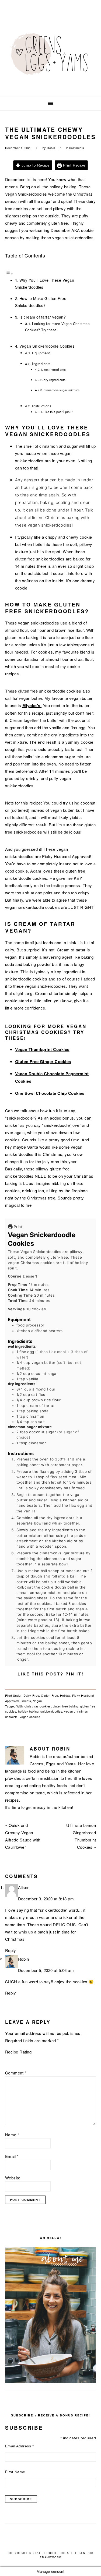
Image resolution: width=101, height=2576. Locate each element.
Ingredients (41, 364)
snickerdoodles (51, 1711)
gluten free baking (66, 1706)
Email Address (20, 2446)
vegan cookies (30, 1717)
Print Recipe (74, 165)
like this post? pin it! (59, 412)
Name (12, 2135)
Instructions (42, 406)
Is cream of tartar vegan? (43, 317)
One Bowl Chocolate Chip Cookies (50, 1093)
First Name (15, 2472)
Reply (11, 1950)
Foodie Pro (55, 2553)
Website (13, 2178)
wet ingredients (55, 369)
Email (12, 2156)
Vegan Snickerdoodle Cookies (47, 346)
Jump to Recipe (35, 165)
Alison (24, 1887)
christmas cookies (38, 1706)
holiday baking (28, 1711)
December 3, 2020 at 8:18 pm (46, 1899)
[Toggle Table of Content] (9, 273)
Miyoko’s (31, 705)
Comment (16, 2073)
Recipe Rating (18, 2052)
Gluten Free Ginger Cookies (43, 1061)
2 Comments (75, 148)
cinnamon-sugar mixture (62, 390)
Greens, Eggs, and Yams (51, 56)
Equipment (41, 353)
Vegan (38, 1701)
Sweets (26, 1701)
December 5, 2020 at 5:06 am (46, 1970)
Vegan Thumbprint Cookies (42, 1049)
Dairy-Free (31, 1695)
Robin (24, 1959)
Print (17, 1227)
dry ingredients (55, 380)
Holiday (65, 1695)
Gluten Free (50, 1695)
